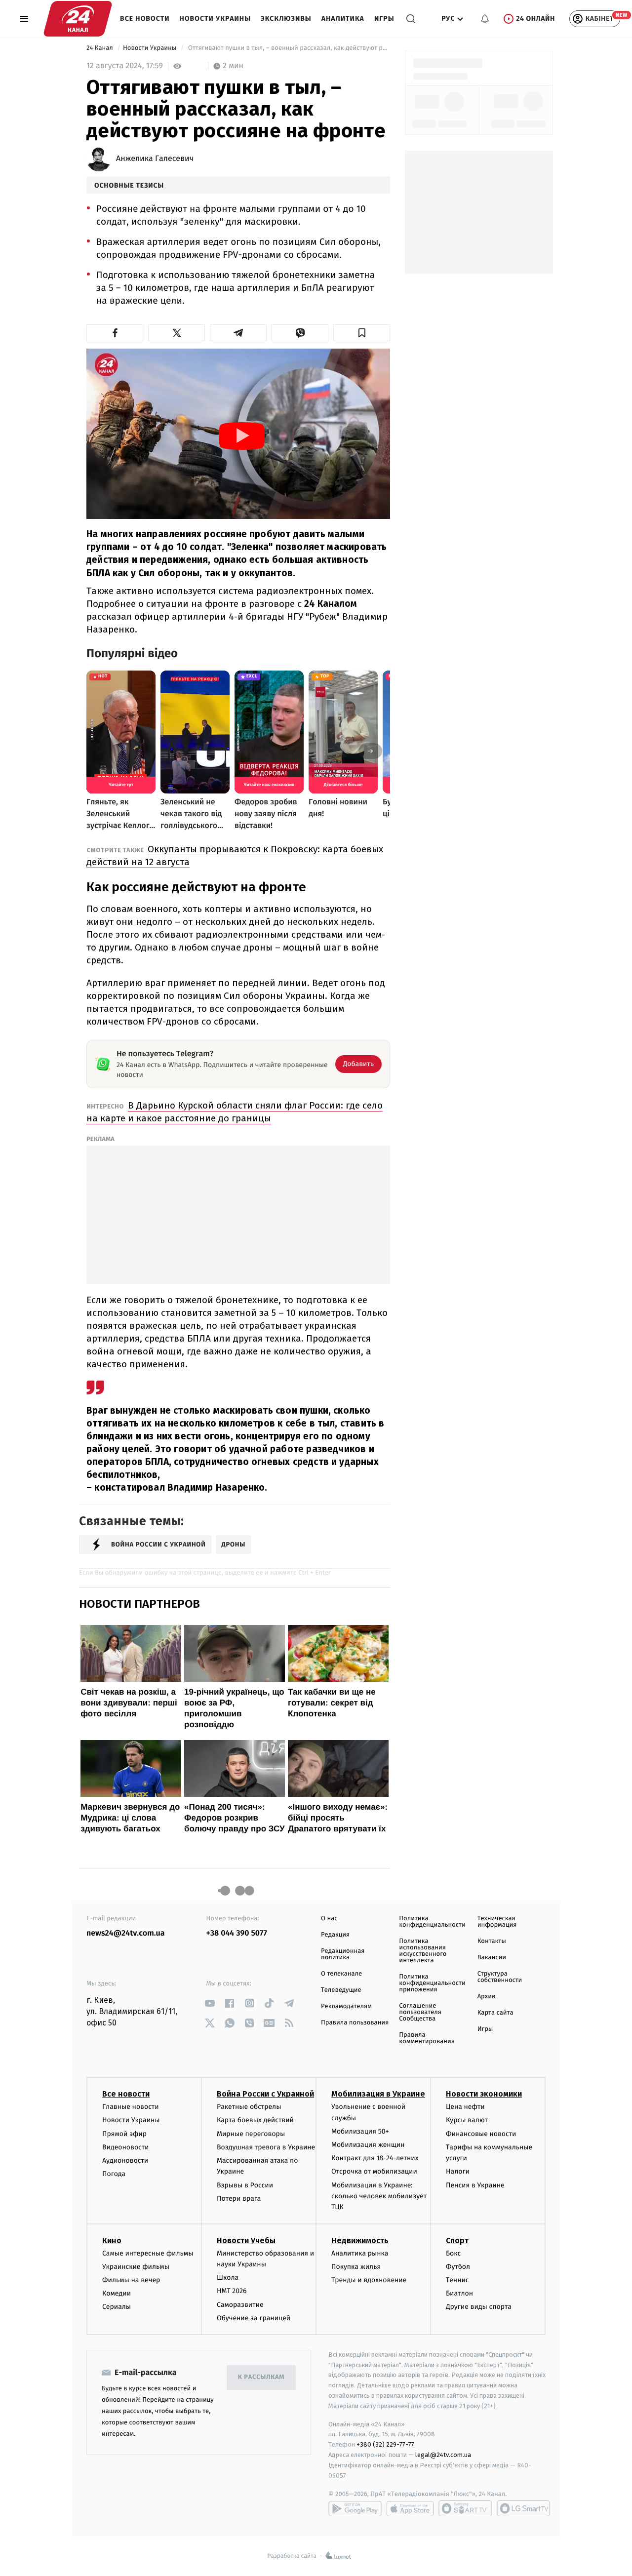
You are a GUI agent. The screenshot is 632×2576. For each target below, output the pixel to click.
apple (410, 2508)
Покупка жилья (356, 2267)
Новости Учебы (246, 2240)
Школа (228, 2278)
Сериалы (117, 2307)
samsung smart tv (523, 2508)
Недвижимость (360, 2240)
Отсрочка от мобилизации (374, 2171)
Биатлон (459, 2293)
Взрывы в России (245, 2185)
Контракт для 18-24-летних (375, 2158)
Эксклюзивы (286, 19)
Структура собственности (500, 1977)
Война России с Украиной (265, 2094)
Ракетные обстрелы (249, 2107)
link (210, 2003)
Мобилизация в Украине (378, 2094)
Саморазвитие (240, 2305)
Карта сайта (495, 2013)
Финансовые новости (481, 2134)
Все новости (145, 19)
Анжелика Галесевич (155, 159)
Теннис (457, 2280)
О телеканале (341, 1974)
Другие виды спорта (479, 2307)
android (355, 2508)
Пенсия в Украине (475, 2185)
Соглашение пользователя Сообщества (420, 2012)
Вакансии (492, 1958)
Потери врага (239, 2199)
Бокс (453, 2253)
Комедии (117, 2293)
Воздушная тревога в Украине (266, 2147)
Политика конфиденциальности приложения (432, 1983)
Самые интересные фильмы (148, 2253)
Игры (384, 19)
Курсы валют (467, 2120)
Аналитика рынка (360, 2253)
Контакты (492, 1941)
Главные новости (131, 2107)
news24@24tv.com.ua (126, 1933)
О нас (329, 1919)
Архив (487, 1997)
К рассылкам (261, 2377)
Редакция (335, 1935)
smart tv (465, 2508)
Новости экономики (484, 2094)
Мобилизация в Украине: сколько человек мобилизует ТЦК (379, 2196)
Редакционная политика (343, 1954)
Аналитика (343, 19)
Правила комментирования (427, 2038)
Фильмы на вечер (131, 2280)
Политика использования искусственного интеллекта (423, 1951)
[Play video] (242, 436)
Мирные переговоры (251, 2134)
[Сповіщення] (485, 19)
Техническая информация (497, 1922)
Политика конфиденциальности (432, 1922)
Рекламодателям (346, 2006)
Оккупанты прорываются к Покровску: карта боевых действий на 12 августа (235, 855)
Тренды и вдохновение (369, 2280)
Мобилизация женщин (368, 2145)
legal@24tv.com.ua (443, 2455)
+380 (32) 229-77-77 (385, 2444)
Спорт (457, 2240)
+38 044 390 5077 (237, 1933)
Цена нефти (465, 2107)
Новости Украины (216, 19)
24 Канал (100, 48)
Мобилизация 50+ (360, 2131)
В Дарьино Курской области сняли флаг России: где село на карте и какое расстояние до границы (235, 1112)
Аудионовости (125, 2160)
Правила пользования (355, 2023)
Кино (112, 2240)
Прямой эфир (124, 2134)
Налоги (458, 2171)
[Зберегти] (362, 333)
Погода (114, 2174)
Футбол (458, 2267)
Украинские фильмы (136, 2267)
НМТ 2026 (232, 2291)
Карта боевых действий (255, 2120)
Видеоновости (126, 2147)
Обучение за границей (254, 2318)
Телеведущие (341, 1990)
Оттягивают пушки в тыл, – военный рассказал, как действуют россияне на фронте (288, 48)
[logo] (78, 19)
